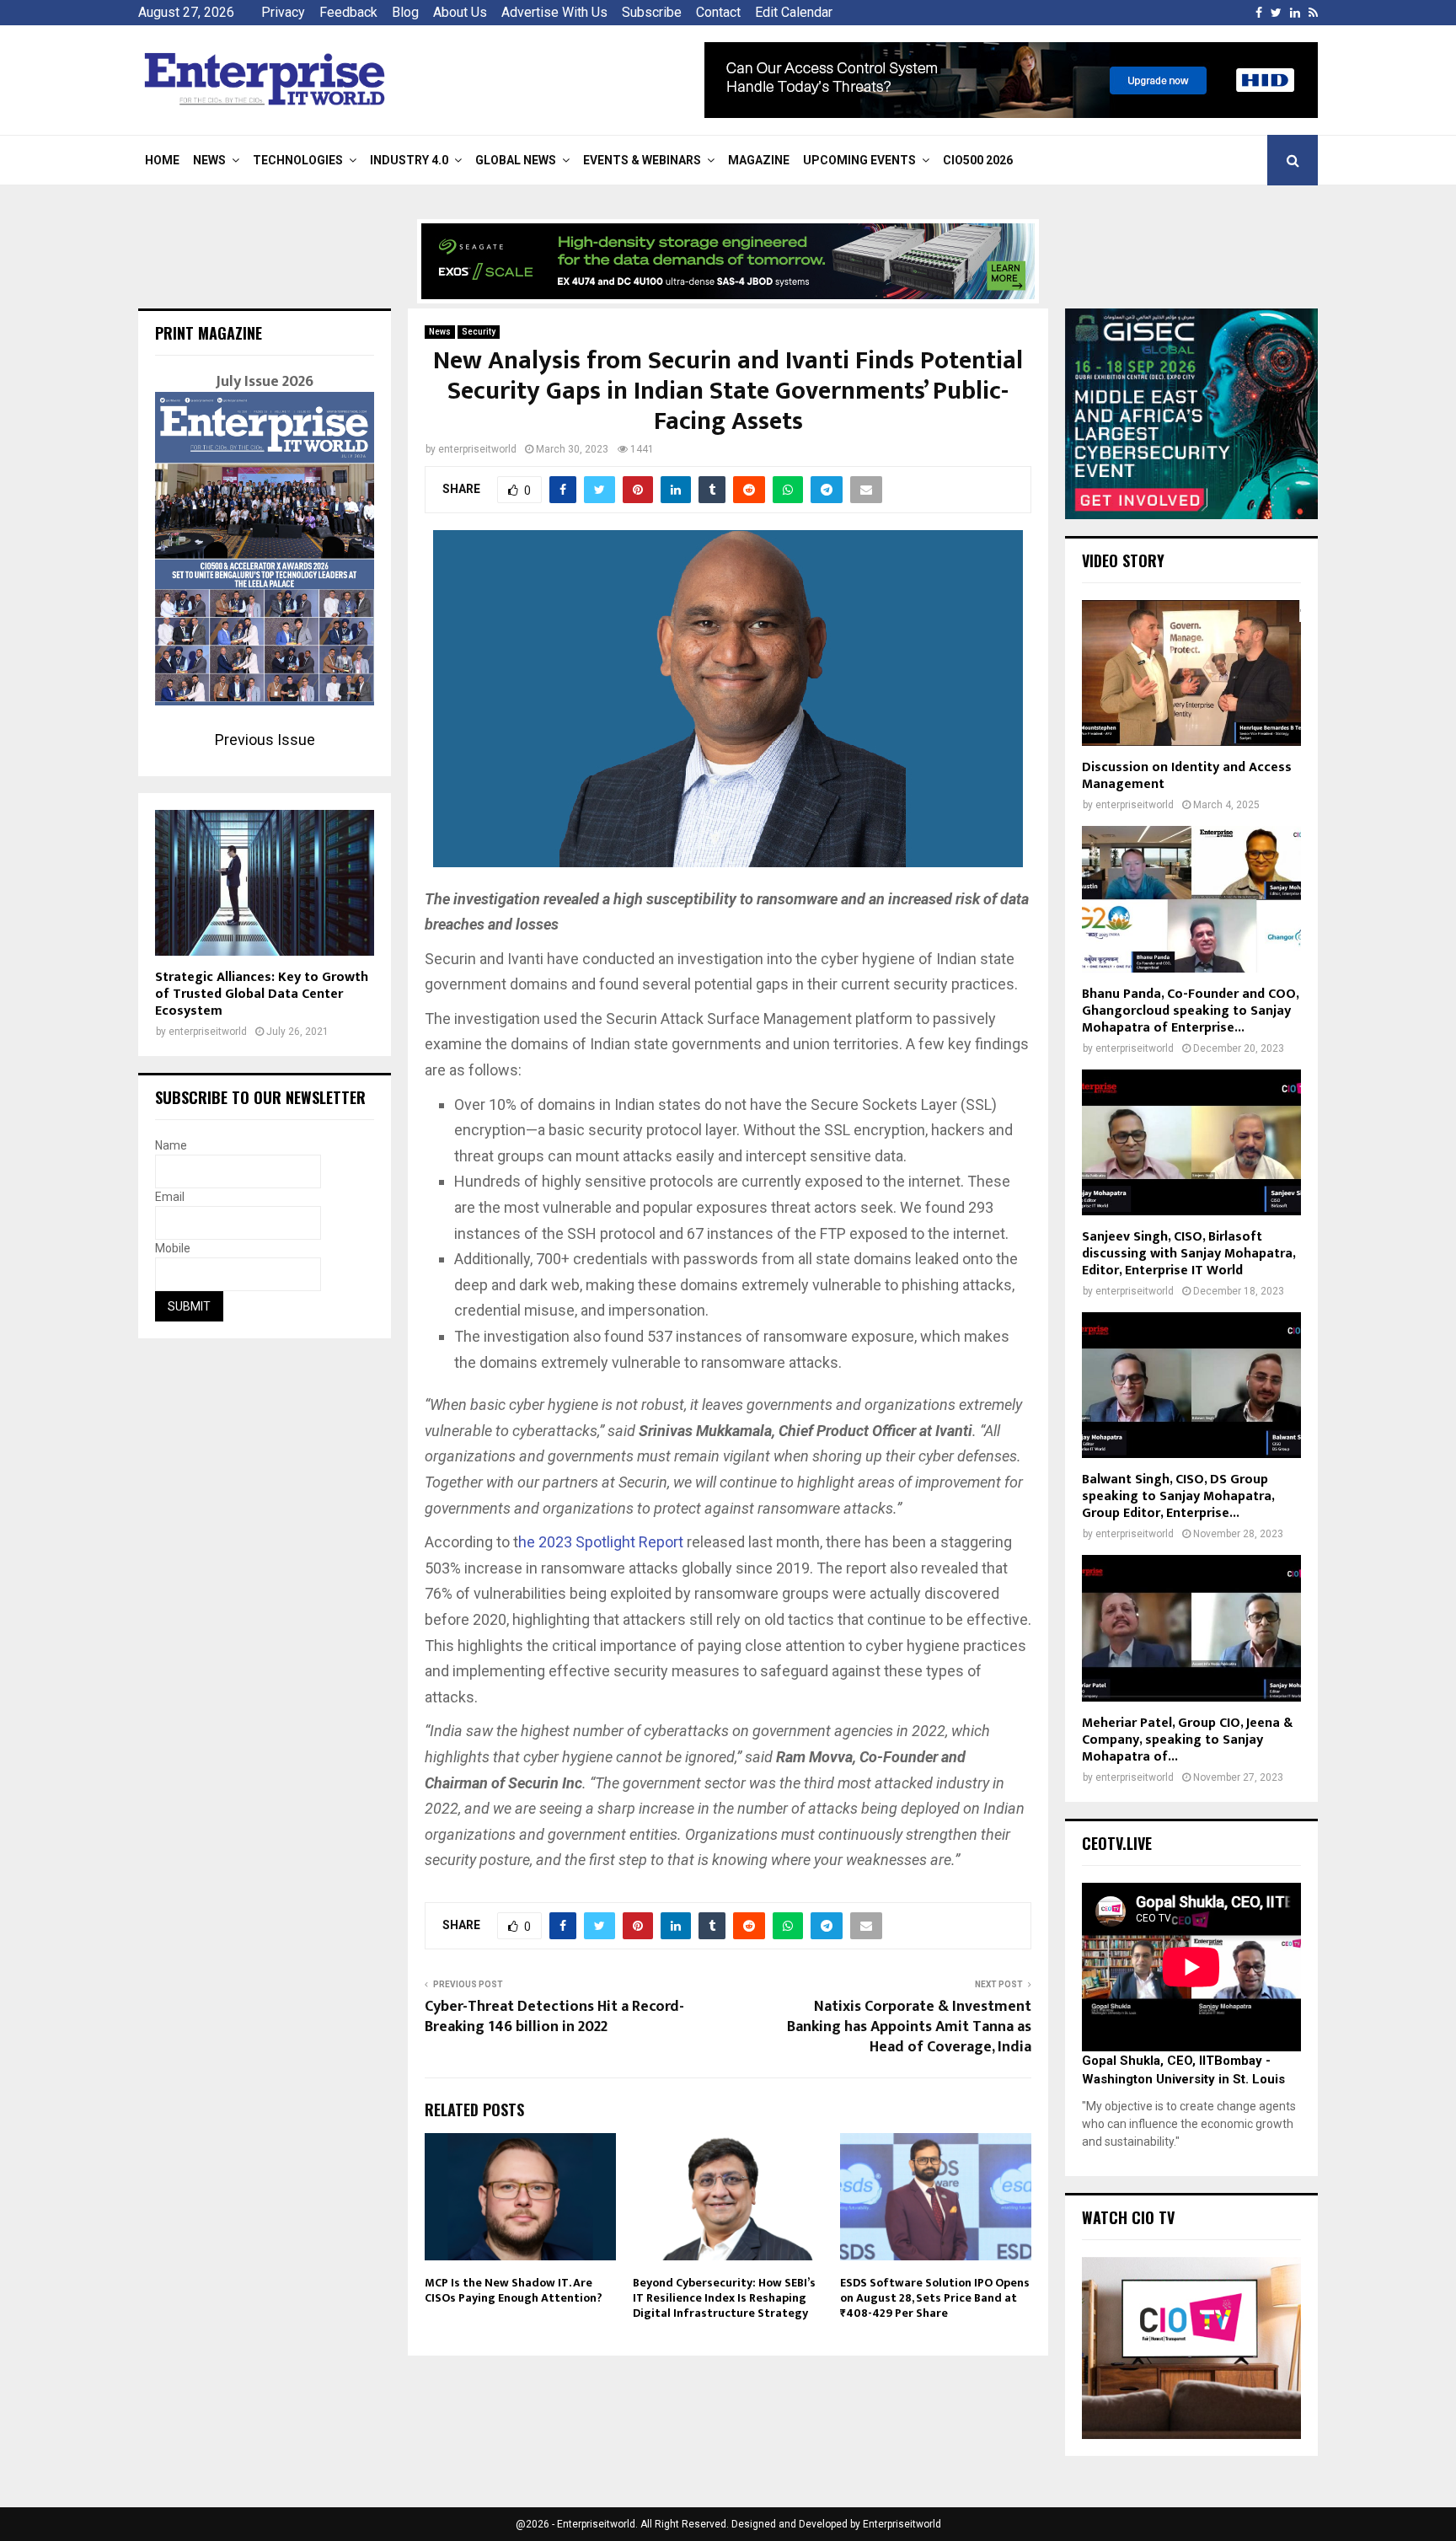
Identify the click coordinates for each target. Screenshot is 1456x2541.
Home (162, 160)
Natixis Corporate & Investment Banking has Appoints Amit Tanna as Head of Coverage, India (909, 2027)
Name (171, 1145)
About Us (460, 12)
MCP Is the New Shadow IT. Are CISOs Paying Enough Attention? (514, 2290)
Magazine (759, 160)
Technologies (298, 160)
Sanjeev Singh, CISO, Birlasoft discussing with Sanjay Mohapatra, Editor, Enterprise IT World (1188, 1254)
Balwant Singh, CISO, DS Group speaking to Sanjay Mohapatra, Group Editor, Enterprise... (1178, 1496)
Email (170, 1197)
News (209, 160)
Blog (405, 12)
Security (479, 332)
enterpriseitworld (477, 449)
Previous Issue (265, 740)
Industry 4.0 (409, 160)
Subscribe (652, 12)
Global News (516, 160)
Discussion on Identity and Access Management (1187, 776)
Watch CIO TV (1128, 2217)
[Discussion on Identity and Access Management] (1191, 673)
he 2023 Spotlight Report (601, 1542)
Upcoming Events (859, 160)
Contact (718, 12)
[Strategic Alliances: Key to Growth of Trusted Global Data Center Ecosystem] (265, 883)
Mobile (173, 1248)
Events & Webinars (642, 160)
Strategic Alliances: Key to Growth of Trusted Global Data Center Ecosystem (262, 994)
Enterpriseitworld (902, 2524)
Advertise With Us (554, 12)
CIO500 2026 (978, 160)
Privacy (283, 12)
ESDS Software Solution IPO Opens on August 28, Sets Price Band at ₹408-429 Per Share (935, 2298)
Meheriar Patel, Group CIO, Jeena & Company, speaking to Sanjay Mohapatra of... (1187, 1740)
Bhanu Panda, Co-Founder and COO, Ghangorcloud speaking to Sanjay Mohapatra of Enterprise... (1190, 1011)
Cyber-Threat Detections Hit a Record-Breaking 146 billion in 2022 (554, 2017)
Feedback (348, 12)
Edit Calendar (794, 12)
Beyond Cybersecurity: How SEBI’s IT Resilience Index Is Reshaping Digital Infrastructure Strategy (724, 2298)
